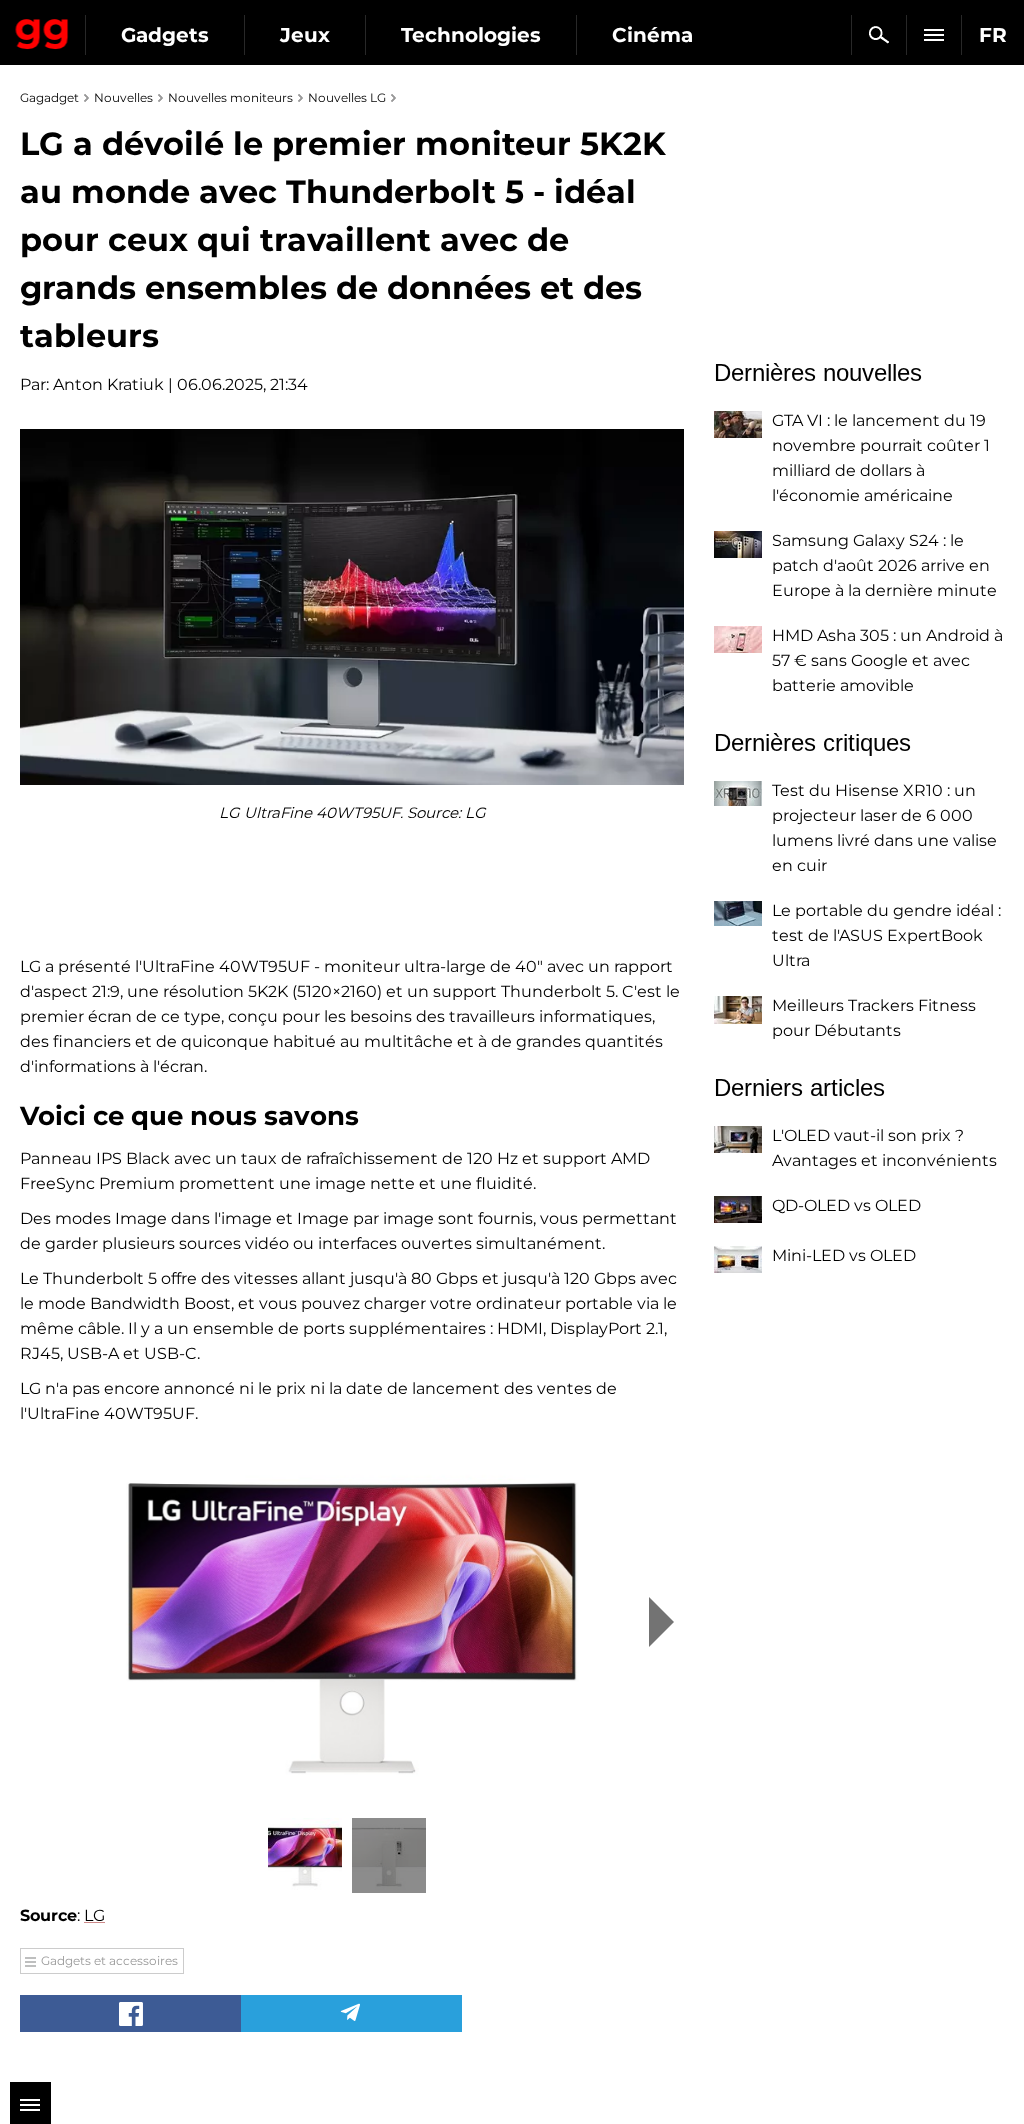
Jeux (305, 35)
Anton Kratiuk (108, 384)
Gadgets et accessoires (109, 1960)
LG (94, 1915)
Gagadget (42, 30)
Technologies (471, 35)
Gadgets (165, 35)
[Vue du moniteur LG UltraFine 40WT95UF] (352, 1622)
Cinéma (652, 35)
